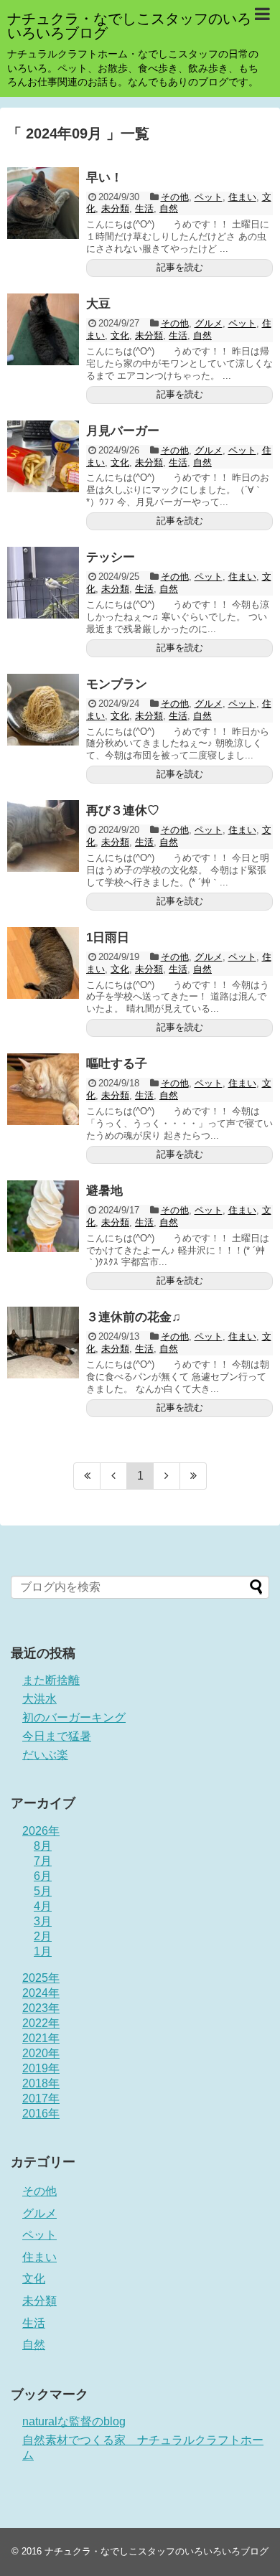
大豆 (98, 304)
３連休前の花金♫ (134, 1317)
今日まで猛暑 (57, 1736)
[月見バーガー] (43, 456)
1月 (43, 1951)
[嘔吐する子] (43, 1089)
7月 (43, 1861)
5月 (43, 1891)
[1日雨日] (43, 963)
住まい (242, 197)
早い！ (104, 178)
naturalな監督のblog (74, 2421)
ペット (209, 197)
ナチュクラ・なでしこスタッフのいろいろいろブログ (129, 26)
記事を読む (180, 267)
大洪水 (39, 1699)
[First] (87, 1476)
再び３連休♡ (123, 810)
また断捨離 (51, 1680)
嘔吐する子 (117, 1064)
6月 (43, 1876)
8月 (43, 1846)
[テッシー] (43, 583)
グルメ (209, 323)
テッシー (111, 557)
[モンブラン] (43, 710)
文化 (120, 335)
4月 (43, 1906)
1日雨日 (108, 937)
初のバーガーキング (74, 1717)
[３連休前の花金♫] (43, 1343)
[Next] (167, 1476)
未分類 (115, 208)
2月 (43, 1936)
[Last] (193, 1476)
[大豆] (43, 329)
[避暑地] (43, 1216)
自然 (169, 208)
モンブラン (117, 684)
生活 (144, 208)
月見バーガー (123, 431)
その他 (175, 197)
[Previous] (114, 1476)
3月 (43, 1921)
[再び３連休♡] (43, 836)
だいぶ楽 (45, 1755)
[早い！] (43, 203)
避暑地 (104, 1191)
